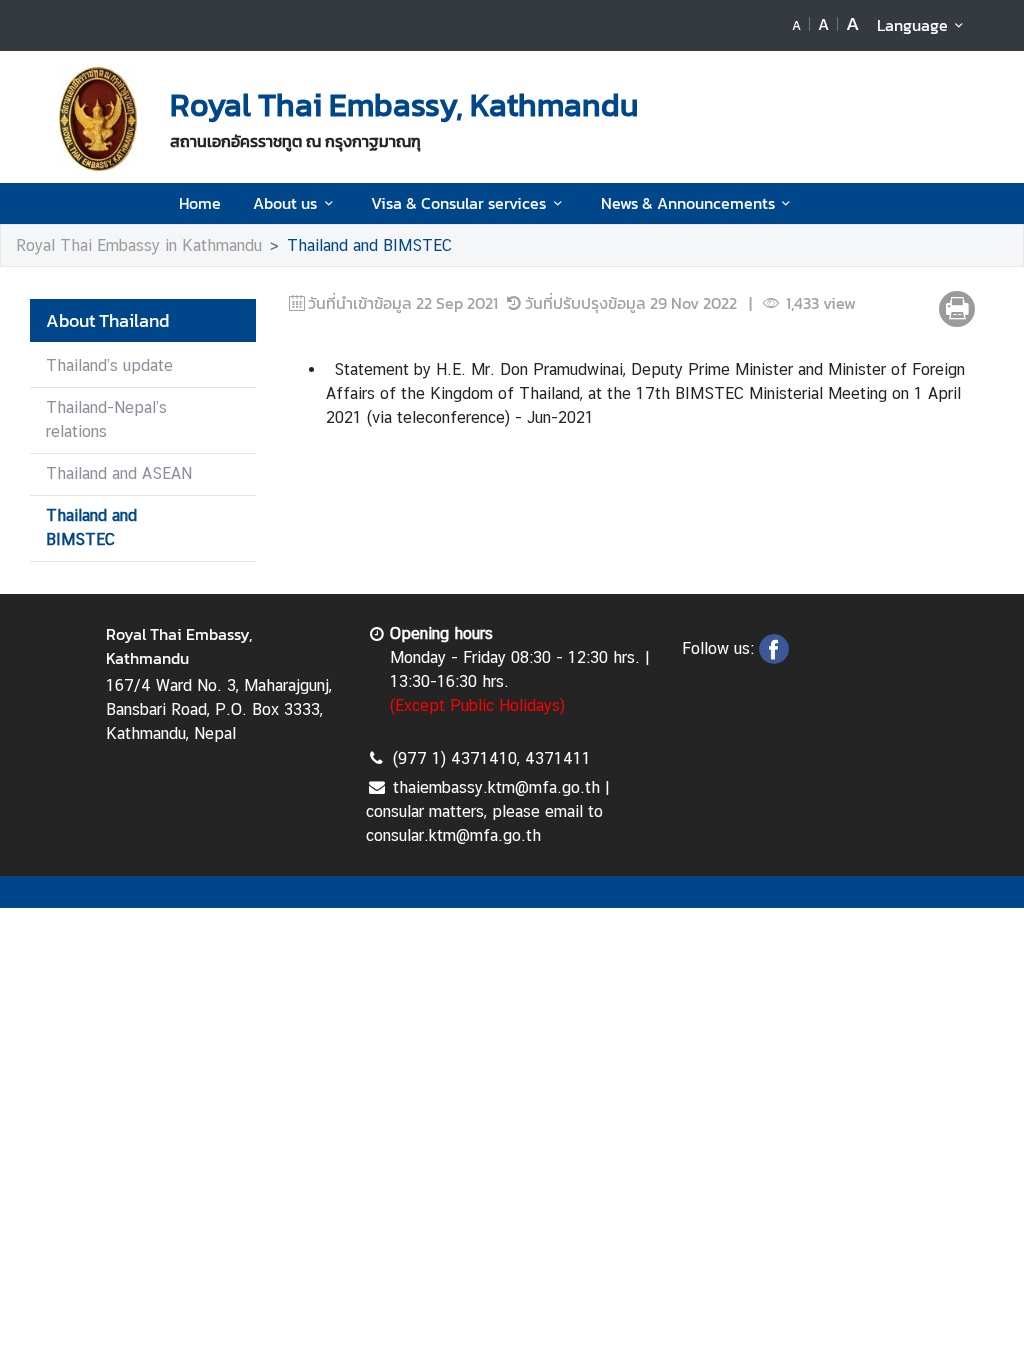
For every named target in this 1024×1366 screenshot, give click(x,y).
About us (285, 203)
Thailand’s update (109, 365)
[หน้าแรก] (98, 119)
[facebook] (774, 658)
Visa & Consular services (458, 203)
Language (912, 25)
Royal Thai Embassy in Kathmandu (139, 245)
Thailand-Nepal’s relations (106, 419)
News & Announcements (688, 203)
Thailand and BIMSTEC (369, 245)
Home (200, 203)
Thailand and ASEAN (119, 473)
